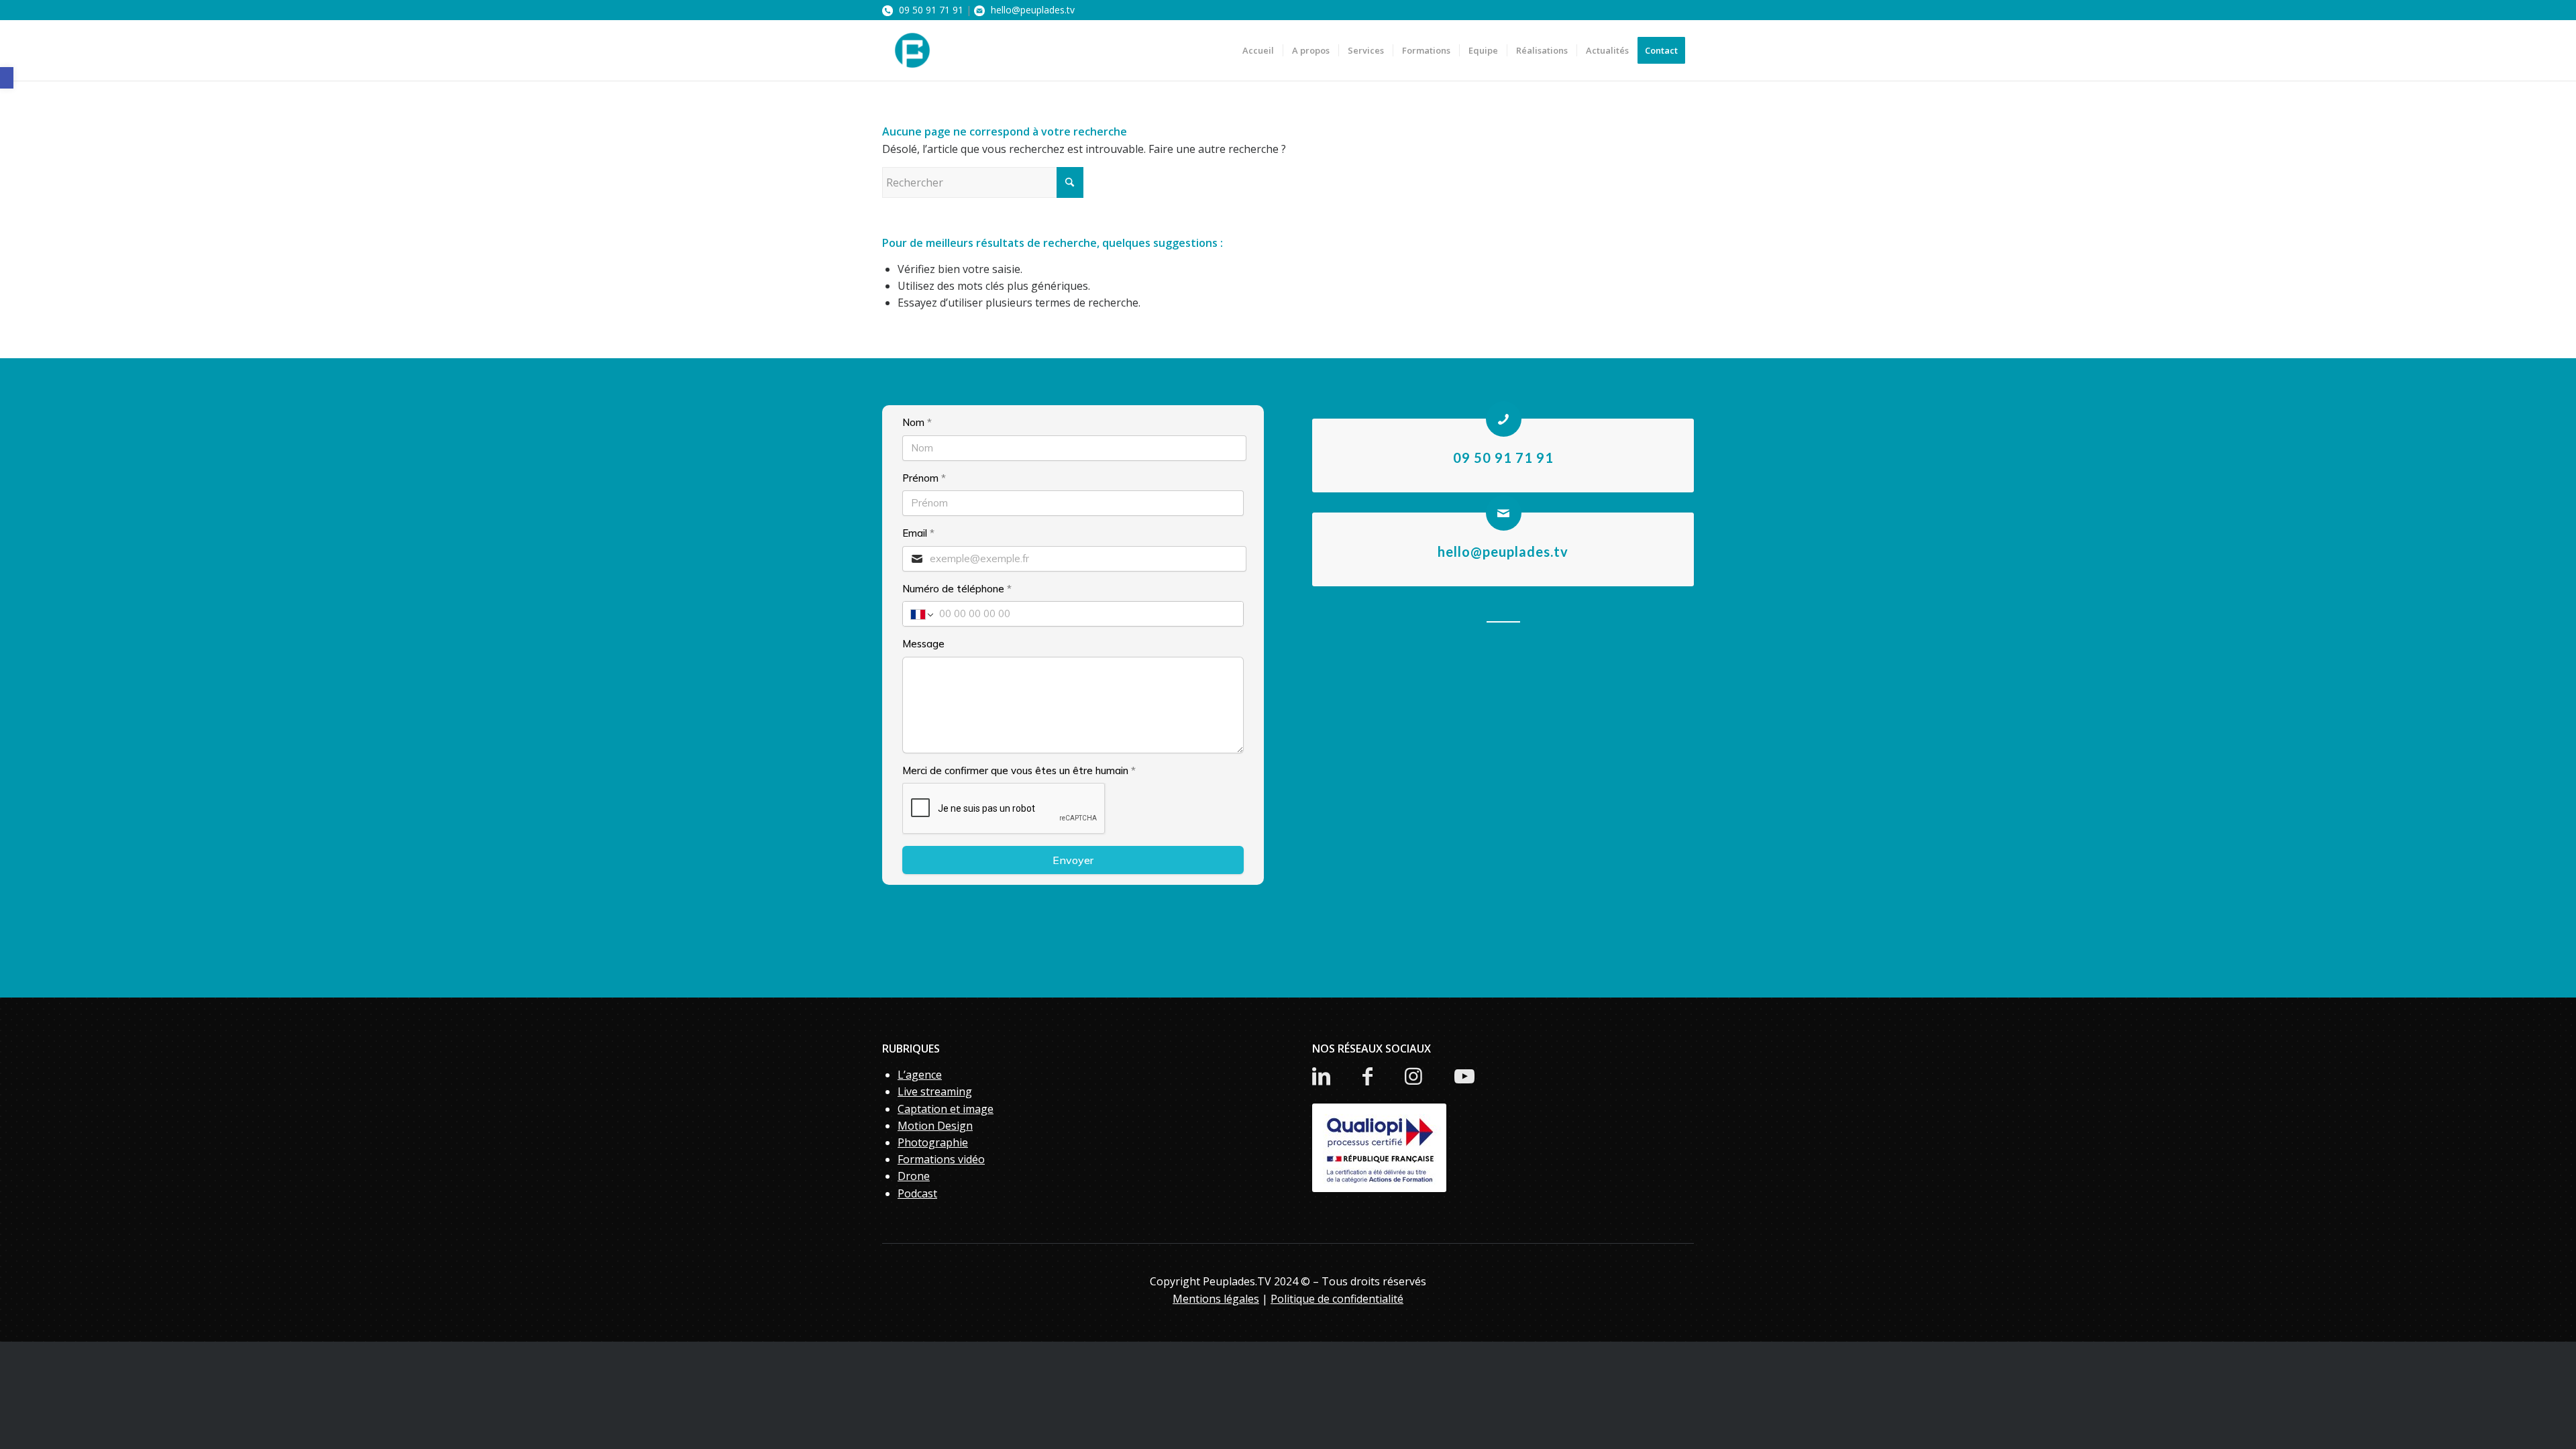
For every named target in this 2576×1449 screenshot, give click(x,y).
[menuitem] (1258, 50)
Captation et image (946, 1109)
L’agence (920, 1075)
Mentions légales (1216, 1299)
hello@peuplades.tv (1031, 10)
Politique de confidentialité (1337, 1299)
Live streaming (935, 1091)
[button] (7, 78)
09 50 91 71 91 (930, 10)
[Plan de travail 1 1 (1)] (912, 50)
